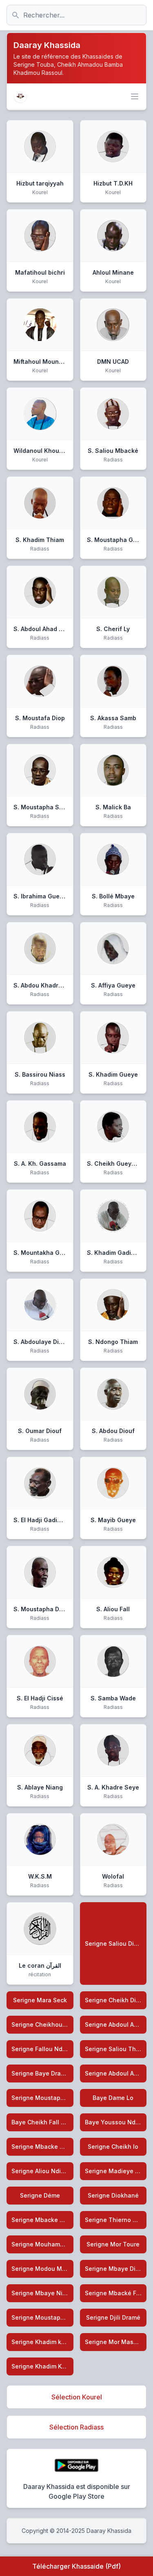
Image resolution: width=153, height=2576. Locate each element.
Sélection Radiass (76, 2427)
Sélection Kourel (77, 2397)
